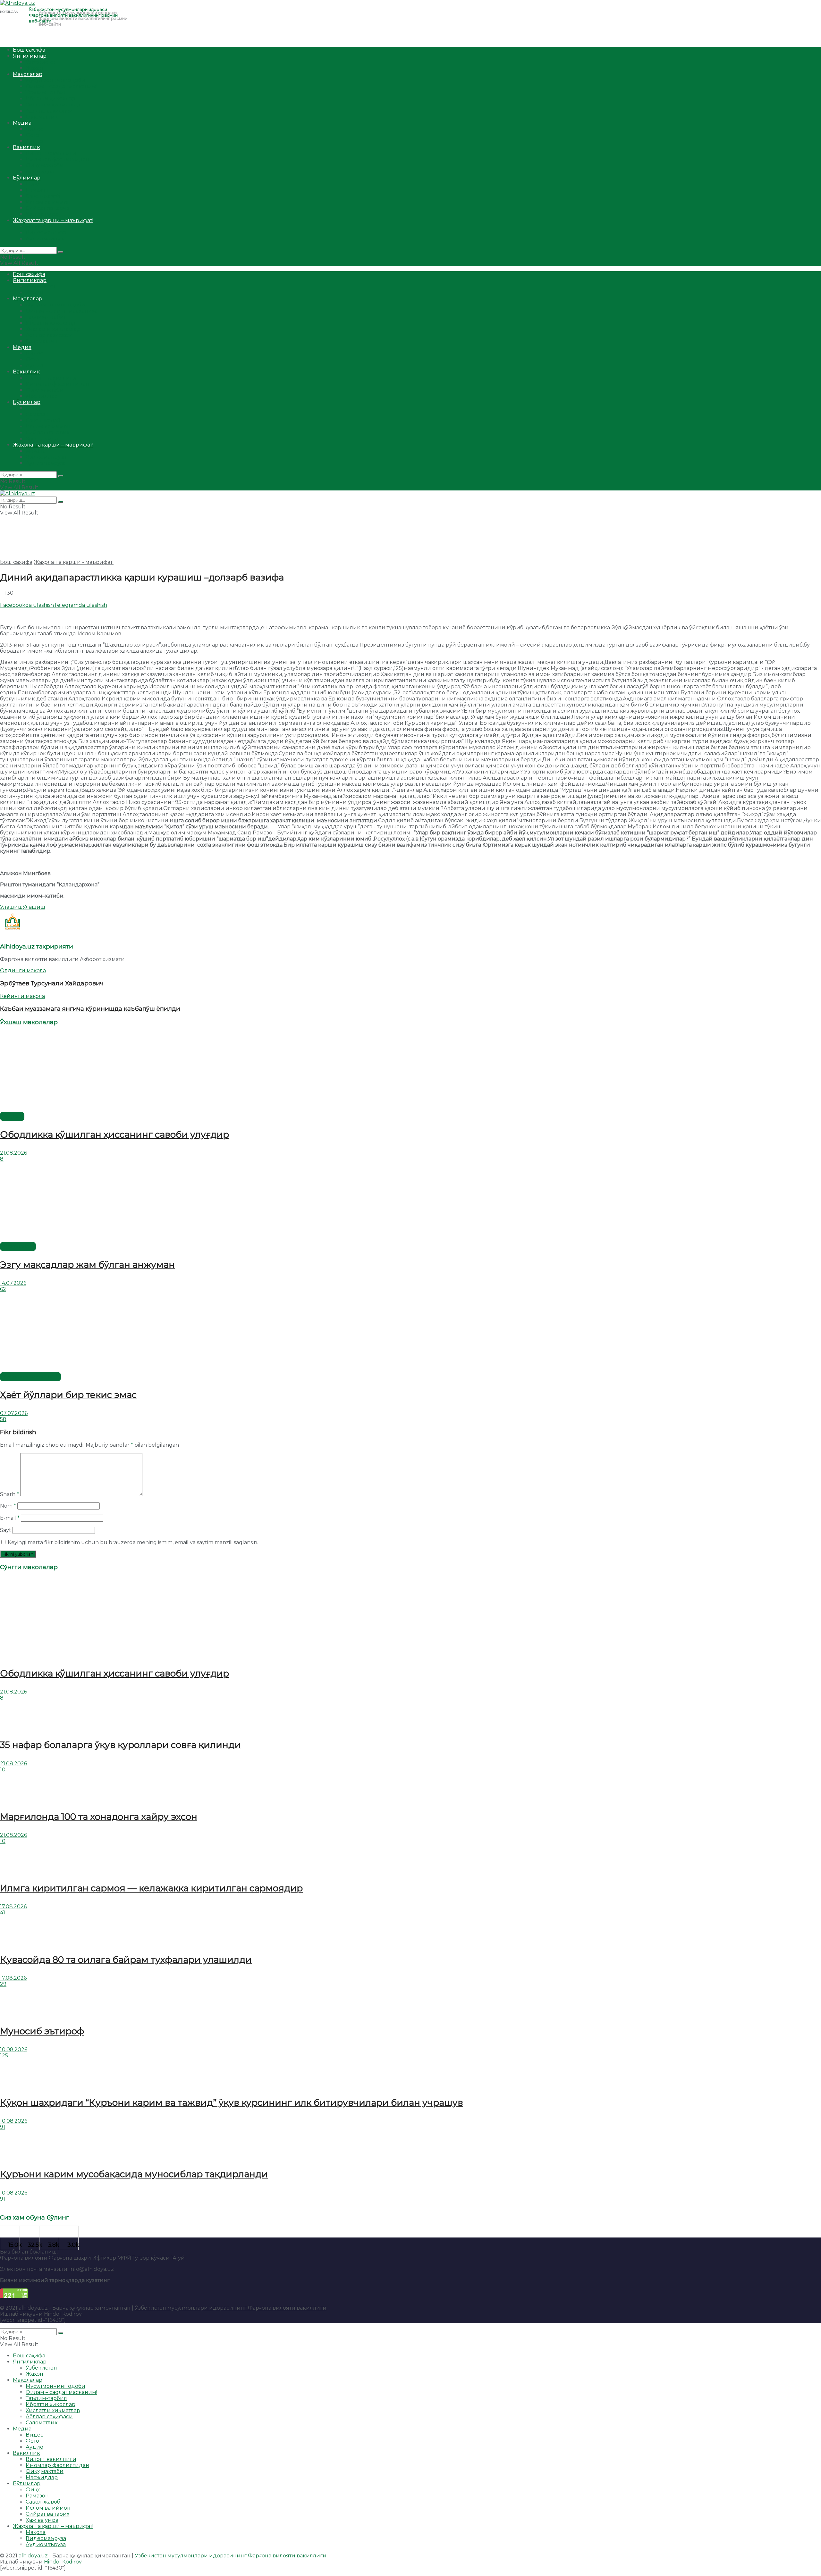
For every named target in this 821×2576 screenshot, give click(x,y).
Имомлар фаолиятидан (57, 159)
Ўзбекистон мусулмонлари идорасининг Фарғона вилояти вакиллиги (231, 2308)
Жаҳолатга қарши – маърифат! (53, 220)
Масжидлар (42, 172)
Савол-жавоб (43, 196)
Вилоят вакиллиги (51, 153)
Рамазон (37, 190)
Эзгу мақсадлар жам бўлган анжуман (87, 1265)
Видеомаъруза (46, 233)
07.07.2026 (14, 1413)
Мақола (36, 226)
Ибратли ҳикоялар (51, 99)
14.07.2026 (13, 1283)
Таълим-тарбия (46, 92)
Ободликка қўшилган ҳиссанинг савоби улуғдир (114, 1134)
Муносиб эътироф (42, 2031)
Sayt (6, 1530)
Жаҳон (34, 68)
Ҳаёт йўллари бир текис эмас (68, 1395)
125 (4, 2056)
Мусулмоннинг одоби (55, 80)
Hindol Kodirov (63, 2314)
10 (3, 1770)
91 (3, 2127)
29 (3, 1984)
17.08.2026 (13, 1907)
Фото (32, 135)
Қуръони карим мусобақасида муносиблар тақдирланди (134, 2174)
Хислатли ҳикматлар (53, 105)
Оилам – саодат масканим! (61, 86)
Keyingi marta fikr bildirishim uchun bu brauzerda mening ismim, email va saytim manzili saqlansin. (133, 1542)
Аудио (34, 141)
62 (3, 1289)
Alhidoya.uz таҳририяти (37, 946)
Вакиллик (26, 147)
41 (3, 1913)
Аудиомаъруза (46, 239)
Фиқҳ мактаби (45, 166)
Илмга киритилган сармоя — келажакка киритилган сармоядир (151, 1888)
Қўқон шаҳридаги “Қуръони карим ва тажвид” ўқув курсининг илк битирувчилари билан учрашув (232, 2103)
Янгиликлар (30, 56)
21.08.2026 (13, 1153)
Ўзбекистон (41, 62)
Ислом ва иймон (48, 202)
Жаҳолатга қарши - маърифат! (74, 562)
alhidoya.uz (33, 2308)
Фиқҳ (33, 184)
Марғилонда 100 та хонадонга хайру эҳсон (99, 1817)
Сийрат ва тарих (47, 208)
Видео (35, 129)
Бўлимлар (27, 178)
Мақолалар (28, 74)
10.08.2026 (14, 2049)
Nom (8, 1506)
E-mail (10, 1518)
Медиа (22, 123)
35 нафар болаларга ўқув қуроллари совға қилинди (120, 1745)
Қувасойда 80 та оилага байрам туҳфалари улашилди (126, 1960)
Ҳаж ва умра (42, 214)
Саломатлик (42, 117)
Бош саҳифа (29, 50)
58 (3, 1419)
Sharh (9, 1494)
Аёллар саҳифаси (49, 111)
